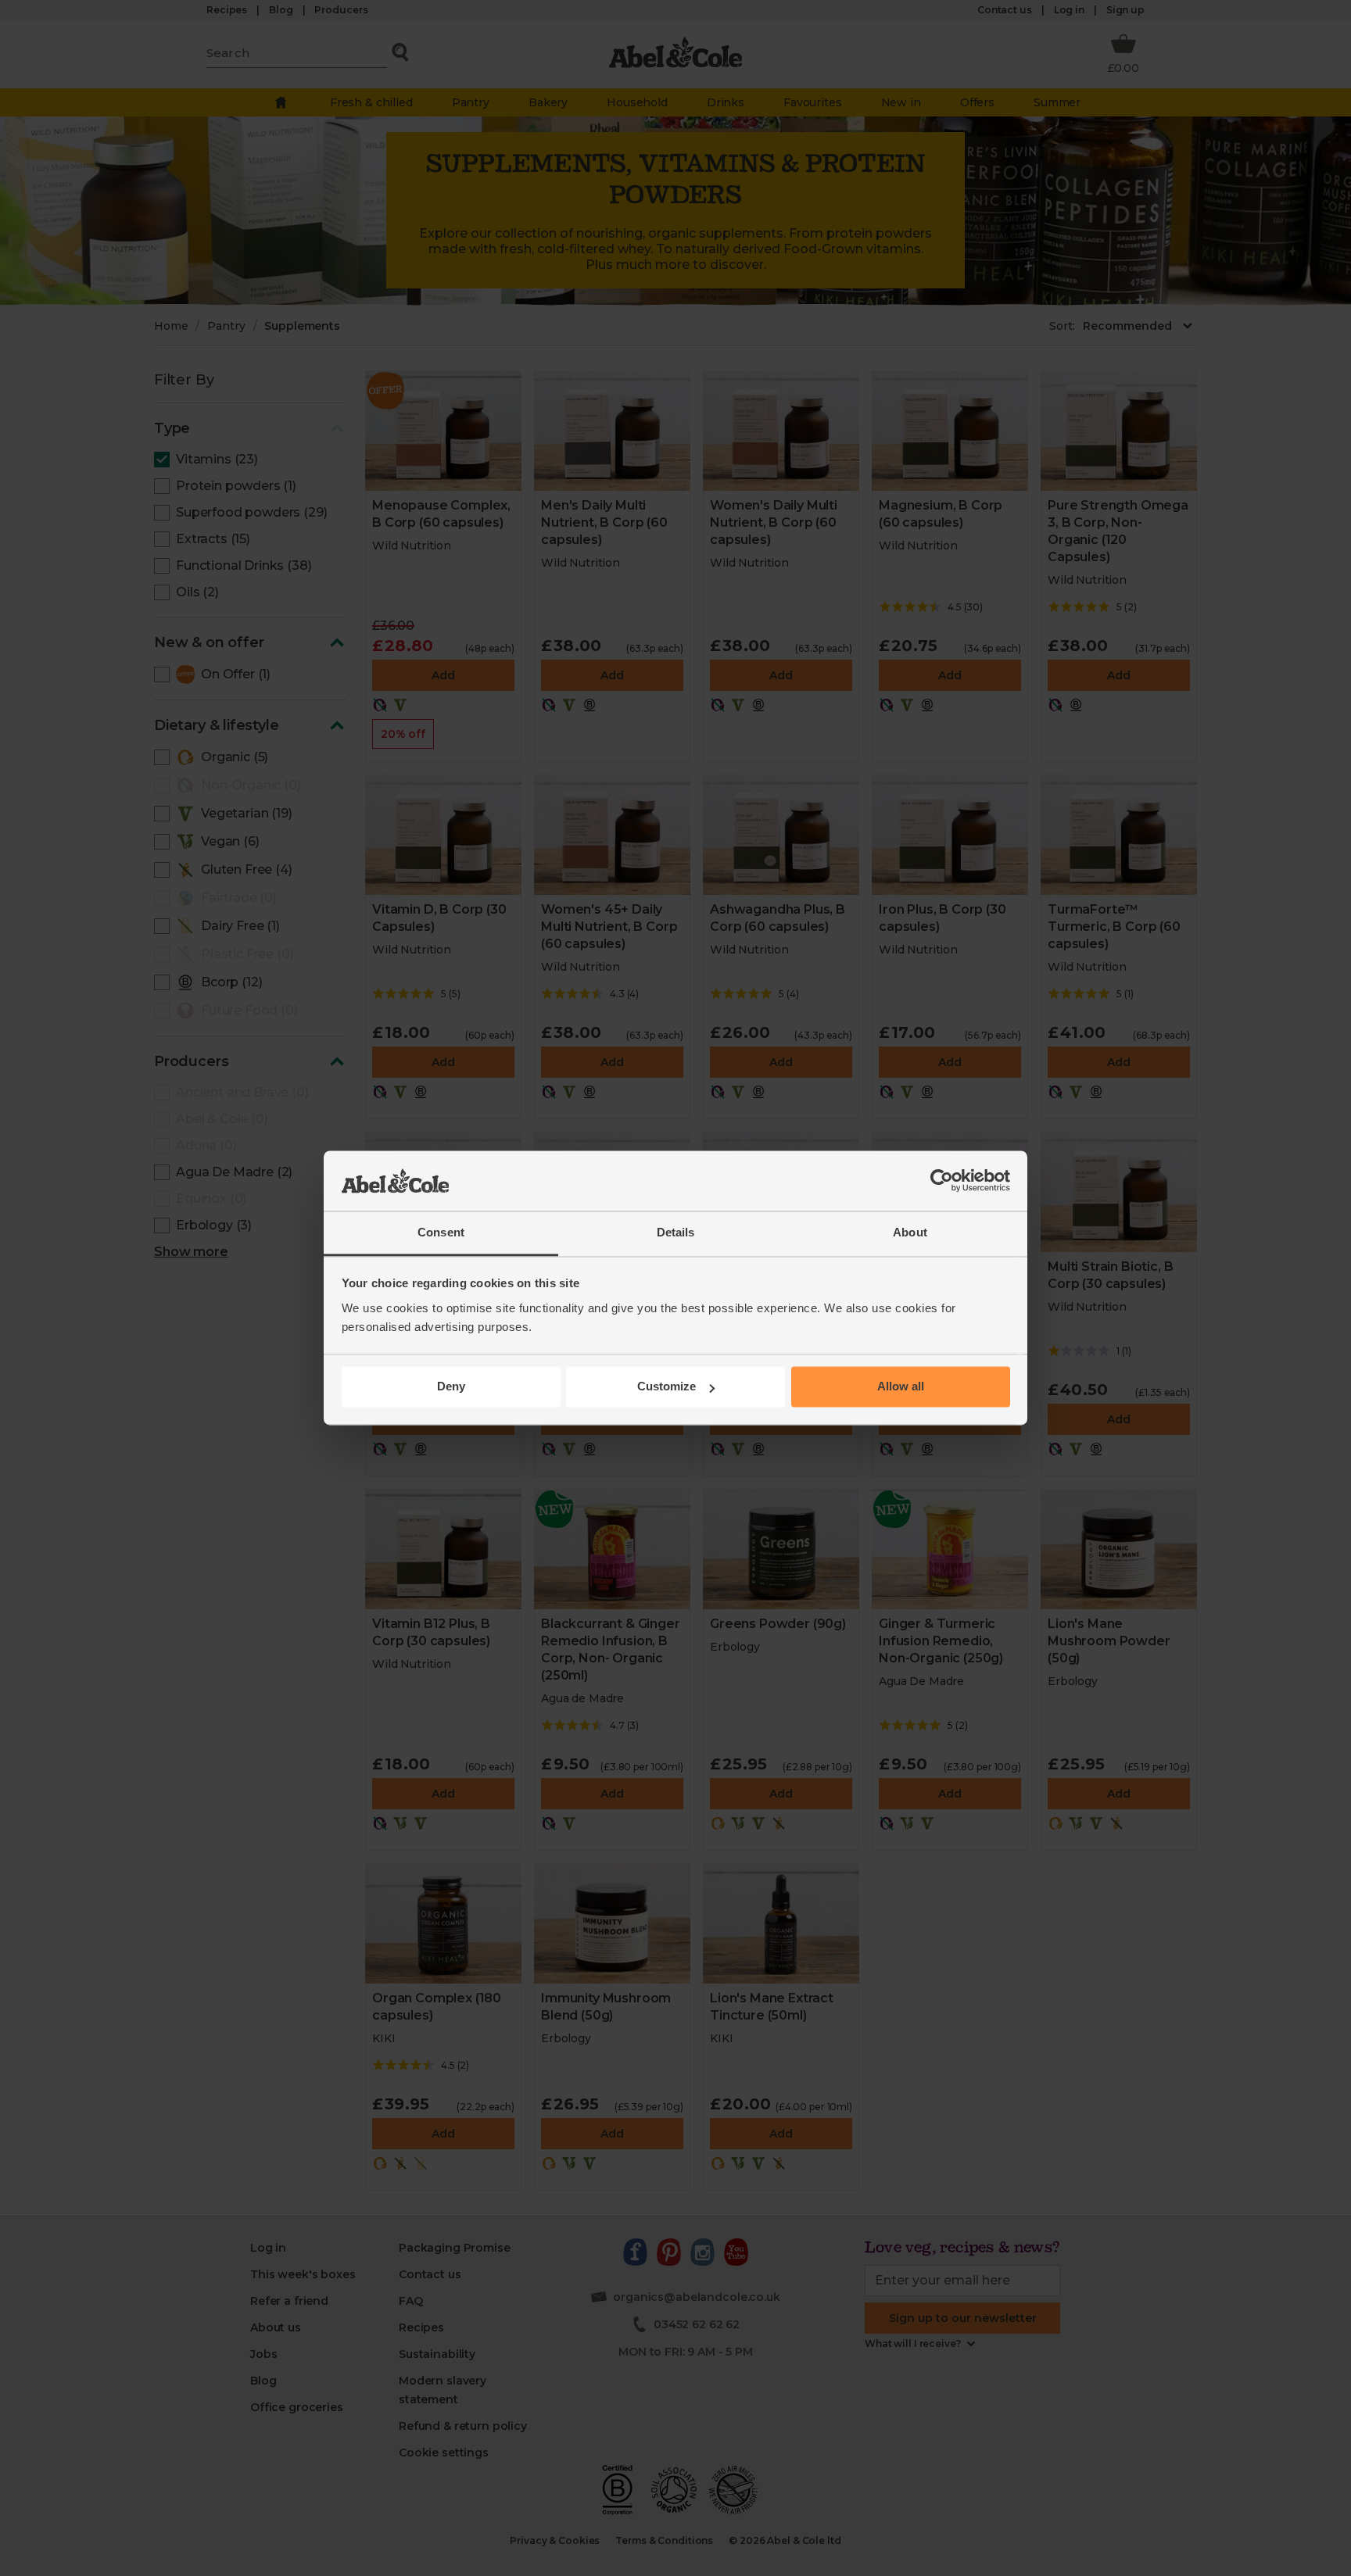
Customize (667, 1387)
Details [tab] (676, 1232)
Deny (451, 1387)
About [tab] (910, 1232)
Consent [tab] (441, 1232)
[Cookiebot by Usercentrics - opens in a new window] (942, 1181)
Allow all (901, 1387)
